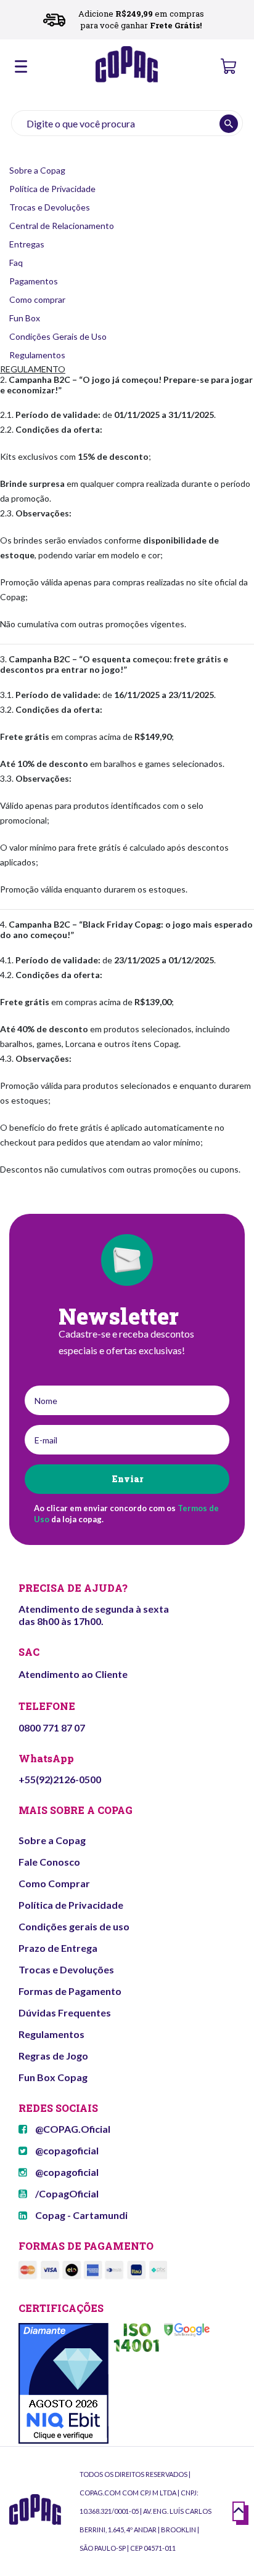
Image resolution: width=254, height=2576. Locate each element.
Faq (16, 263)
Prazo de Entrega (58, 1948)
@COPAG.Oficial (72, 2129)
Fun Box (25, 318)
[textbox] (127, 123)
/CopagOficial (66, 2193)
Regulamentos (37, 355)
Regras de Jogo (53, 2056)
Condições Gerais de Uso (58, 336)
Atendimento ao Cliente (73, 1674)
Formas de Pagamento (70, 1991)
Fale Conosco (49, 1862)
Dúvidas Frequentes (65, 2012)
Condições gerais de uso (74, 1926)
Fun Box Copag (53, 2077)
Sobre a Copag (37, 170)
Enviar (127, 1479)
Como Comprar (54, 1883)
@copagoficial (66, 2150)
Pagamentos (34, 281)
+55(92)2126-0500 (60, 1779)
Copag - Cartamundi (80, 2215)
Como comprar (37, 299)
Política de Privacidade (52, 189)
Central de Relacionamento (62, 226)
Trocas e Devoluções (50, 207)
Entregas (27, 244)
